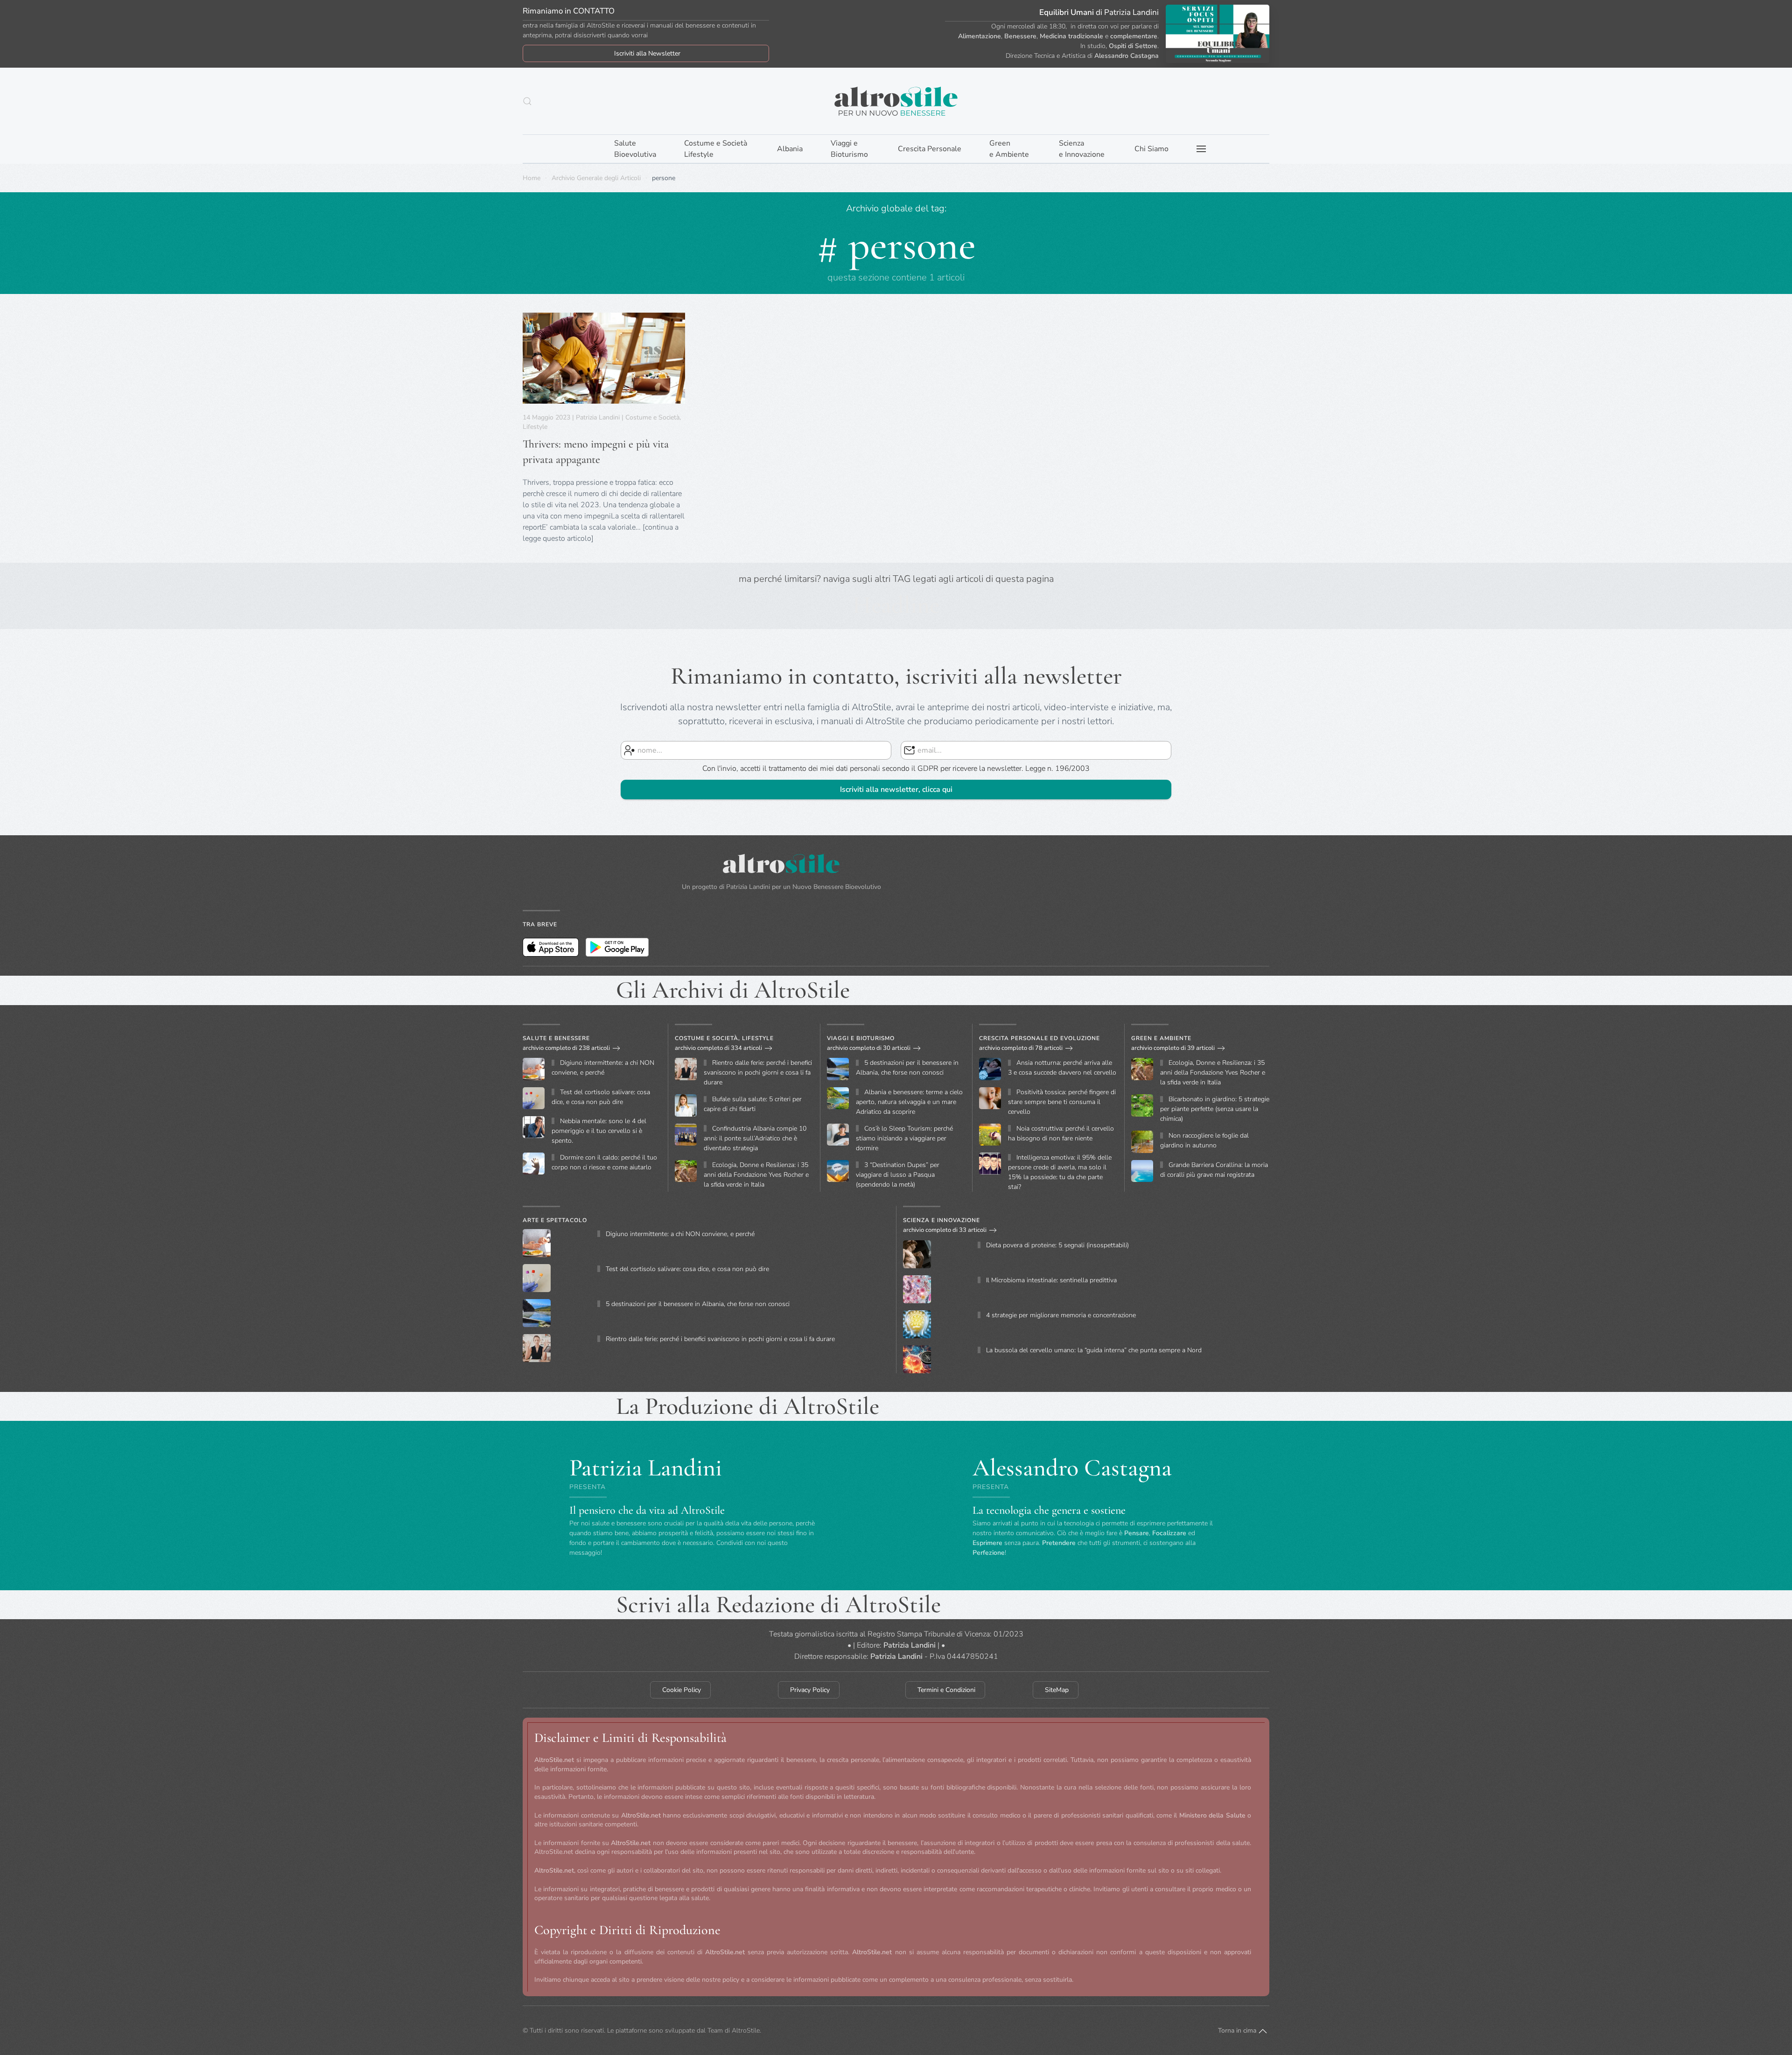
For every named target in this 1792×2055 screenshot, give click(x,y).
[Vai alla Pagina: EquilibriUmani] (1218, 33)
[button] (527, 101)
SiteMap (1057, 1690)
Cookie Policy (682, 1690)
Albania (790, 149)
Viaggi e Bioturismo (861, 1038)
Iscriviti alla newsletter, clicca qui (896, 790)
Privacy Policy (810, 1690)
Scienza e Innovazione (941, 1220)
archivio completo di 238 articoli (566, 1048)
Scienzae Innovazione (1082, 149)
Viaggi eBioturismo (849, 149)
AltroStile (746, 2031)
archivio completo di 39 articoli (1173, 1048)
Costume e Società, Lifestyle (724, 1038)
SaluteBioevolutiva (635, 149)
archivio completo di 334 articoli (718, 1048)
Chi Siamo (1151, 149)
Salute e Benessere (556, 1038)
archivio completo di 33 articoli (945, 1230)
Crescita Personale (930, 149)
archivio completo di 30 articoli (869, 1048)
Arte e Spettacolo (555, 1220)
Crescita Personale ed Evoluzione (1039, 1038)
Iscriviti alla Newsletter (647, 53)
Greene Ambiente (1009, 149)
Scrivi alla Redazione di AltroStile (778, 1604)
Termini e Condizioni (946, 1690)
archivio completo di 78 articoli (1021, 1048)
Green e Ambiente (1161, 1038)
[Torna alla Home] (896, 101)
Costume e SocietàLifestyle (716, 149)
